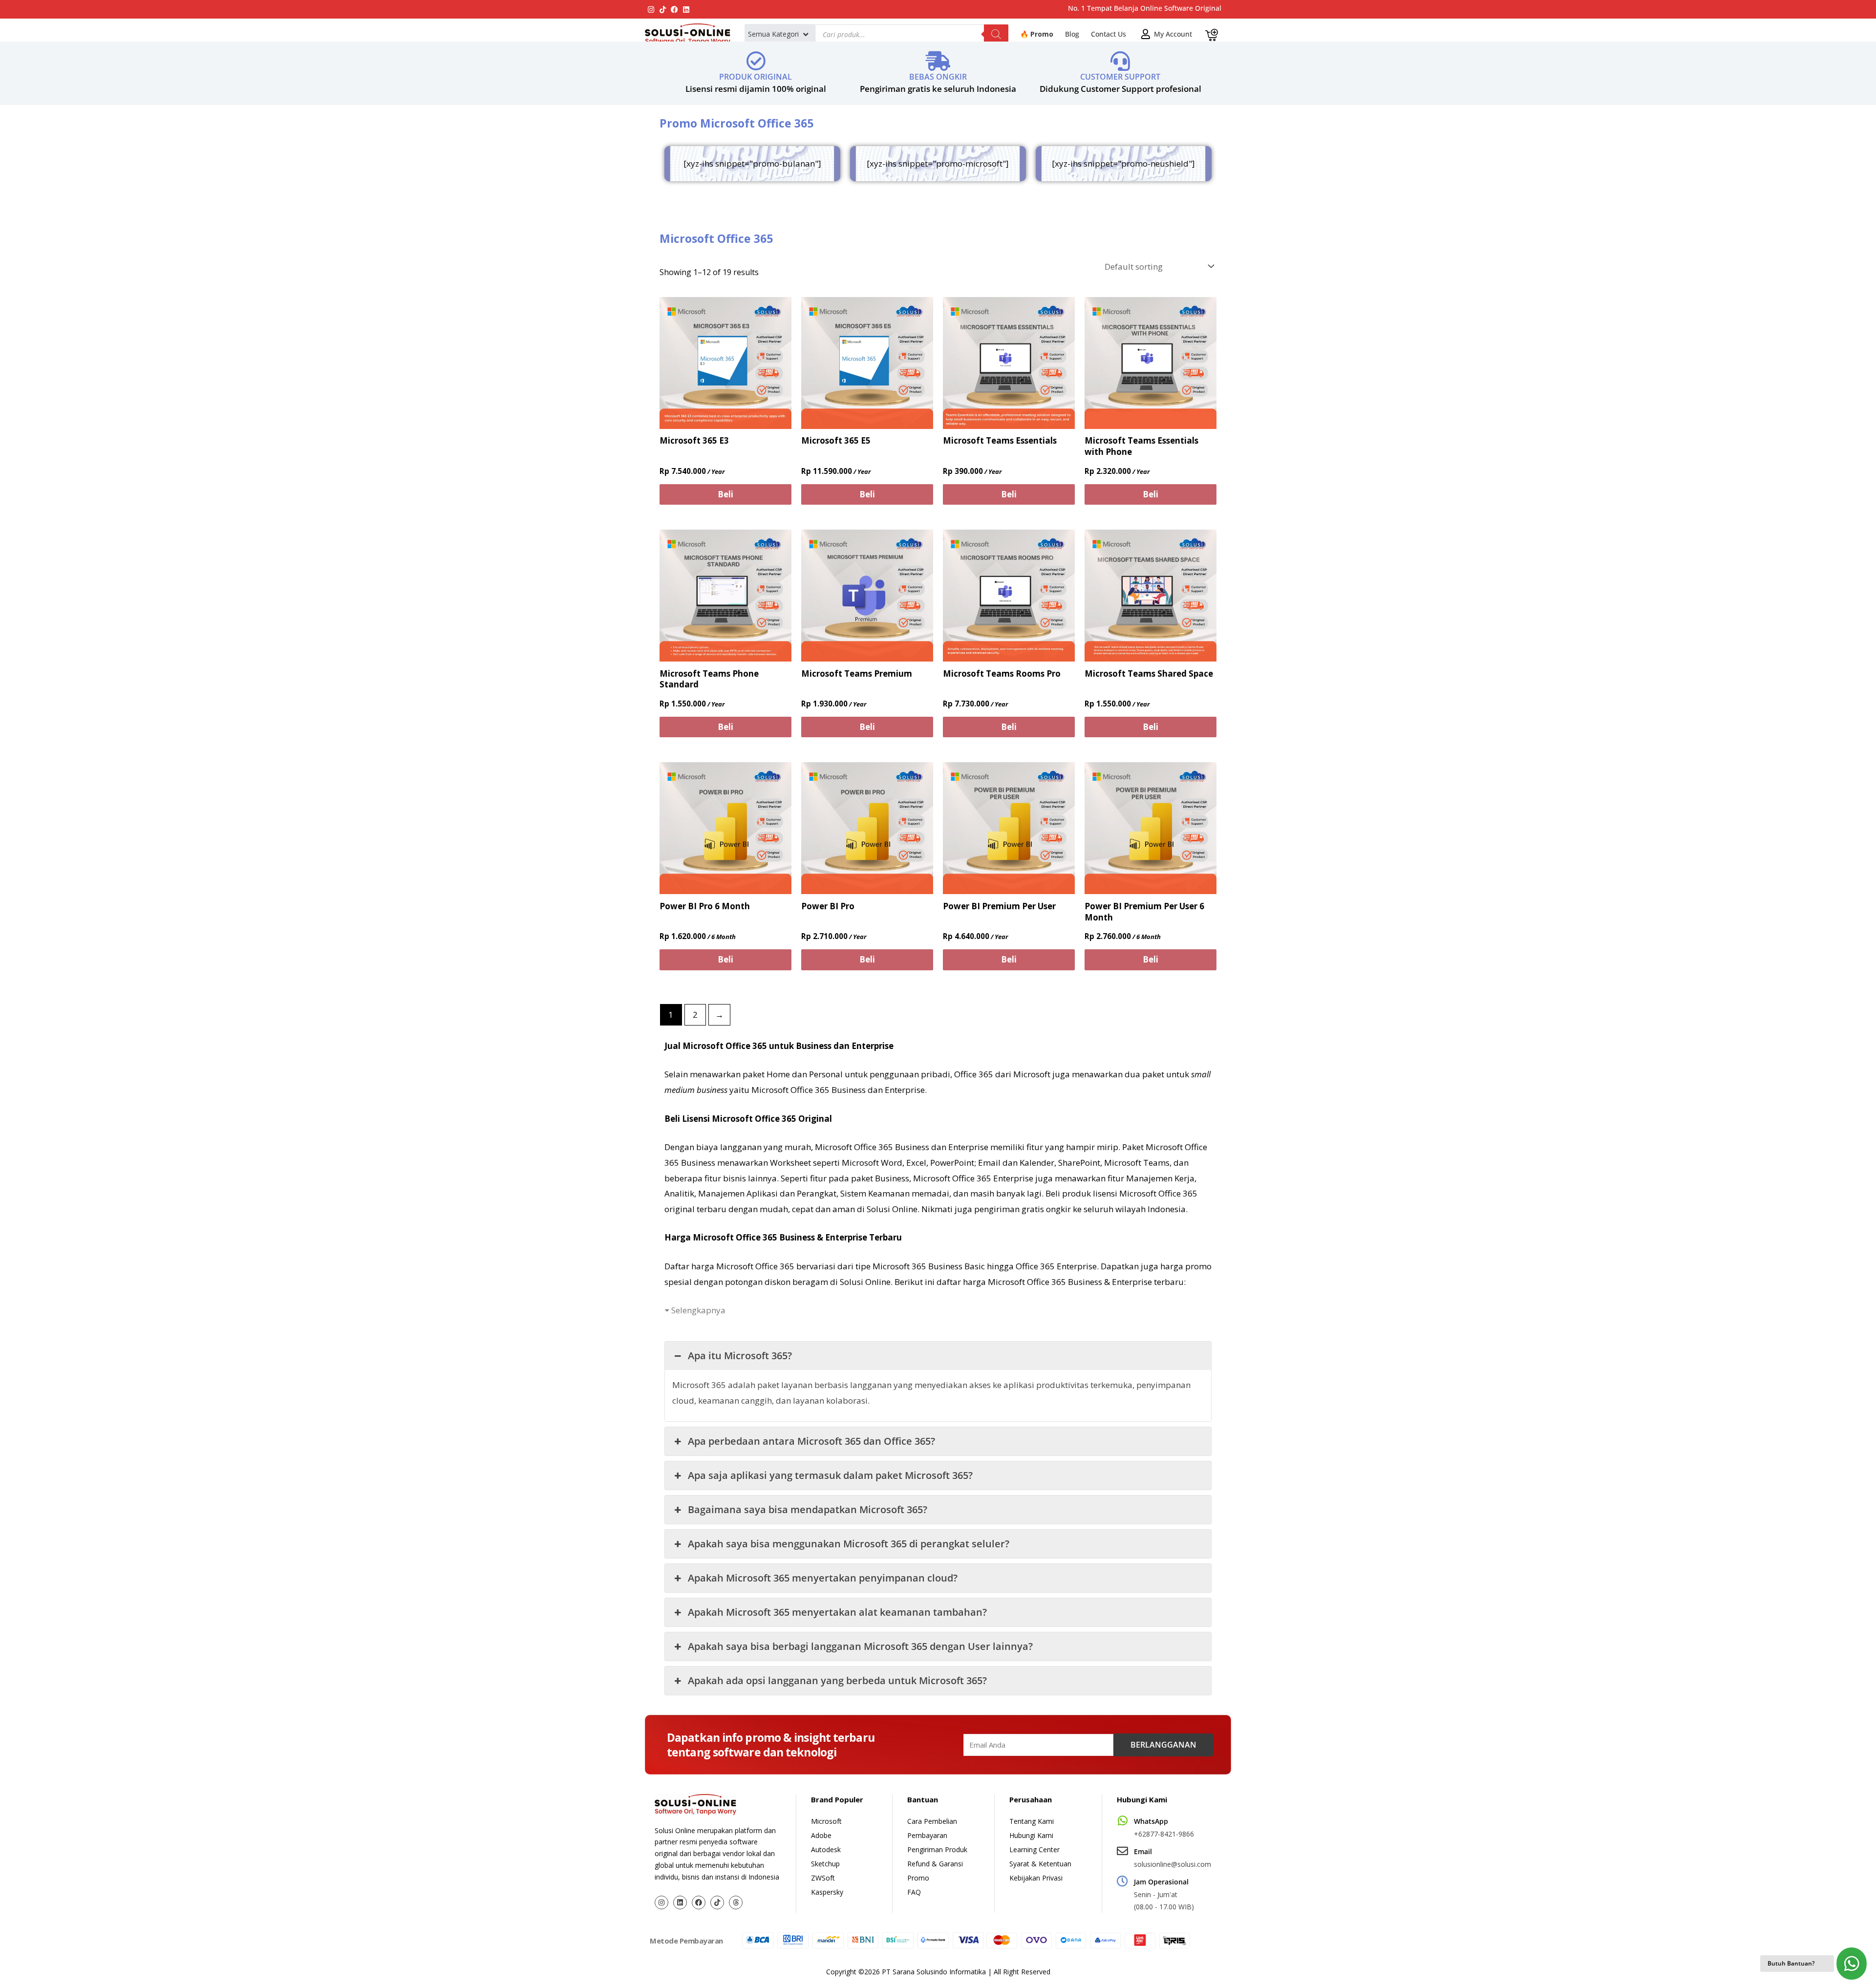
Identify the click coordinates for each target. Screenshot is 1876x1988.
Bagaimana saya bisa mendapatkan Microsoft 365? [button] (808, 1509)
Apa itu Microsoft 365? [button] (740, 1356)
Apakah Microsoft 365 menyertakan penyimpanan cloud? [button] (823, 1578)
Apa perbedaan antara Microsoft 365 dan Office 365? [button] (811, 1441)
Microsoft (1032, 1074)
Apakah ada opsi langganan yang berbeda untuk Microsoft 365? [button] (837, 1680)
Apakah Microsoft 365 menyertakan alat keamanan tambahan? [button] (837, 1612)
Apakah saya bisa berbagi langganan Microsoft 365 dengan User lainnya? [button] (860, 1646)
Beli (725, 494)
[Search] (996, 34)
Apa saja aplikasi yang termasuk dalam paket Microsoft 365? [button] (830, 1475)
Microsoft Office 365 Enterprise (973, 1178)
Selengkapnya (698, 1310)
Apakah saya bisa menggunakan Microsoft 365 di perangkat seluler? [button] (849, 1544)
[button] (779, 34)
